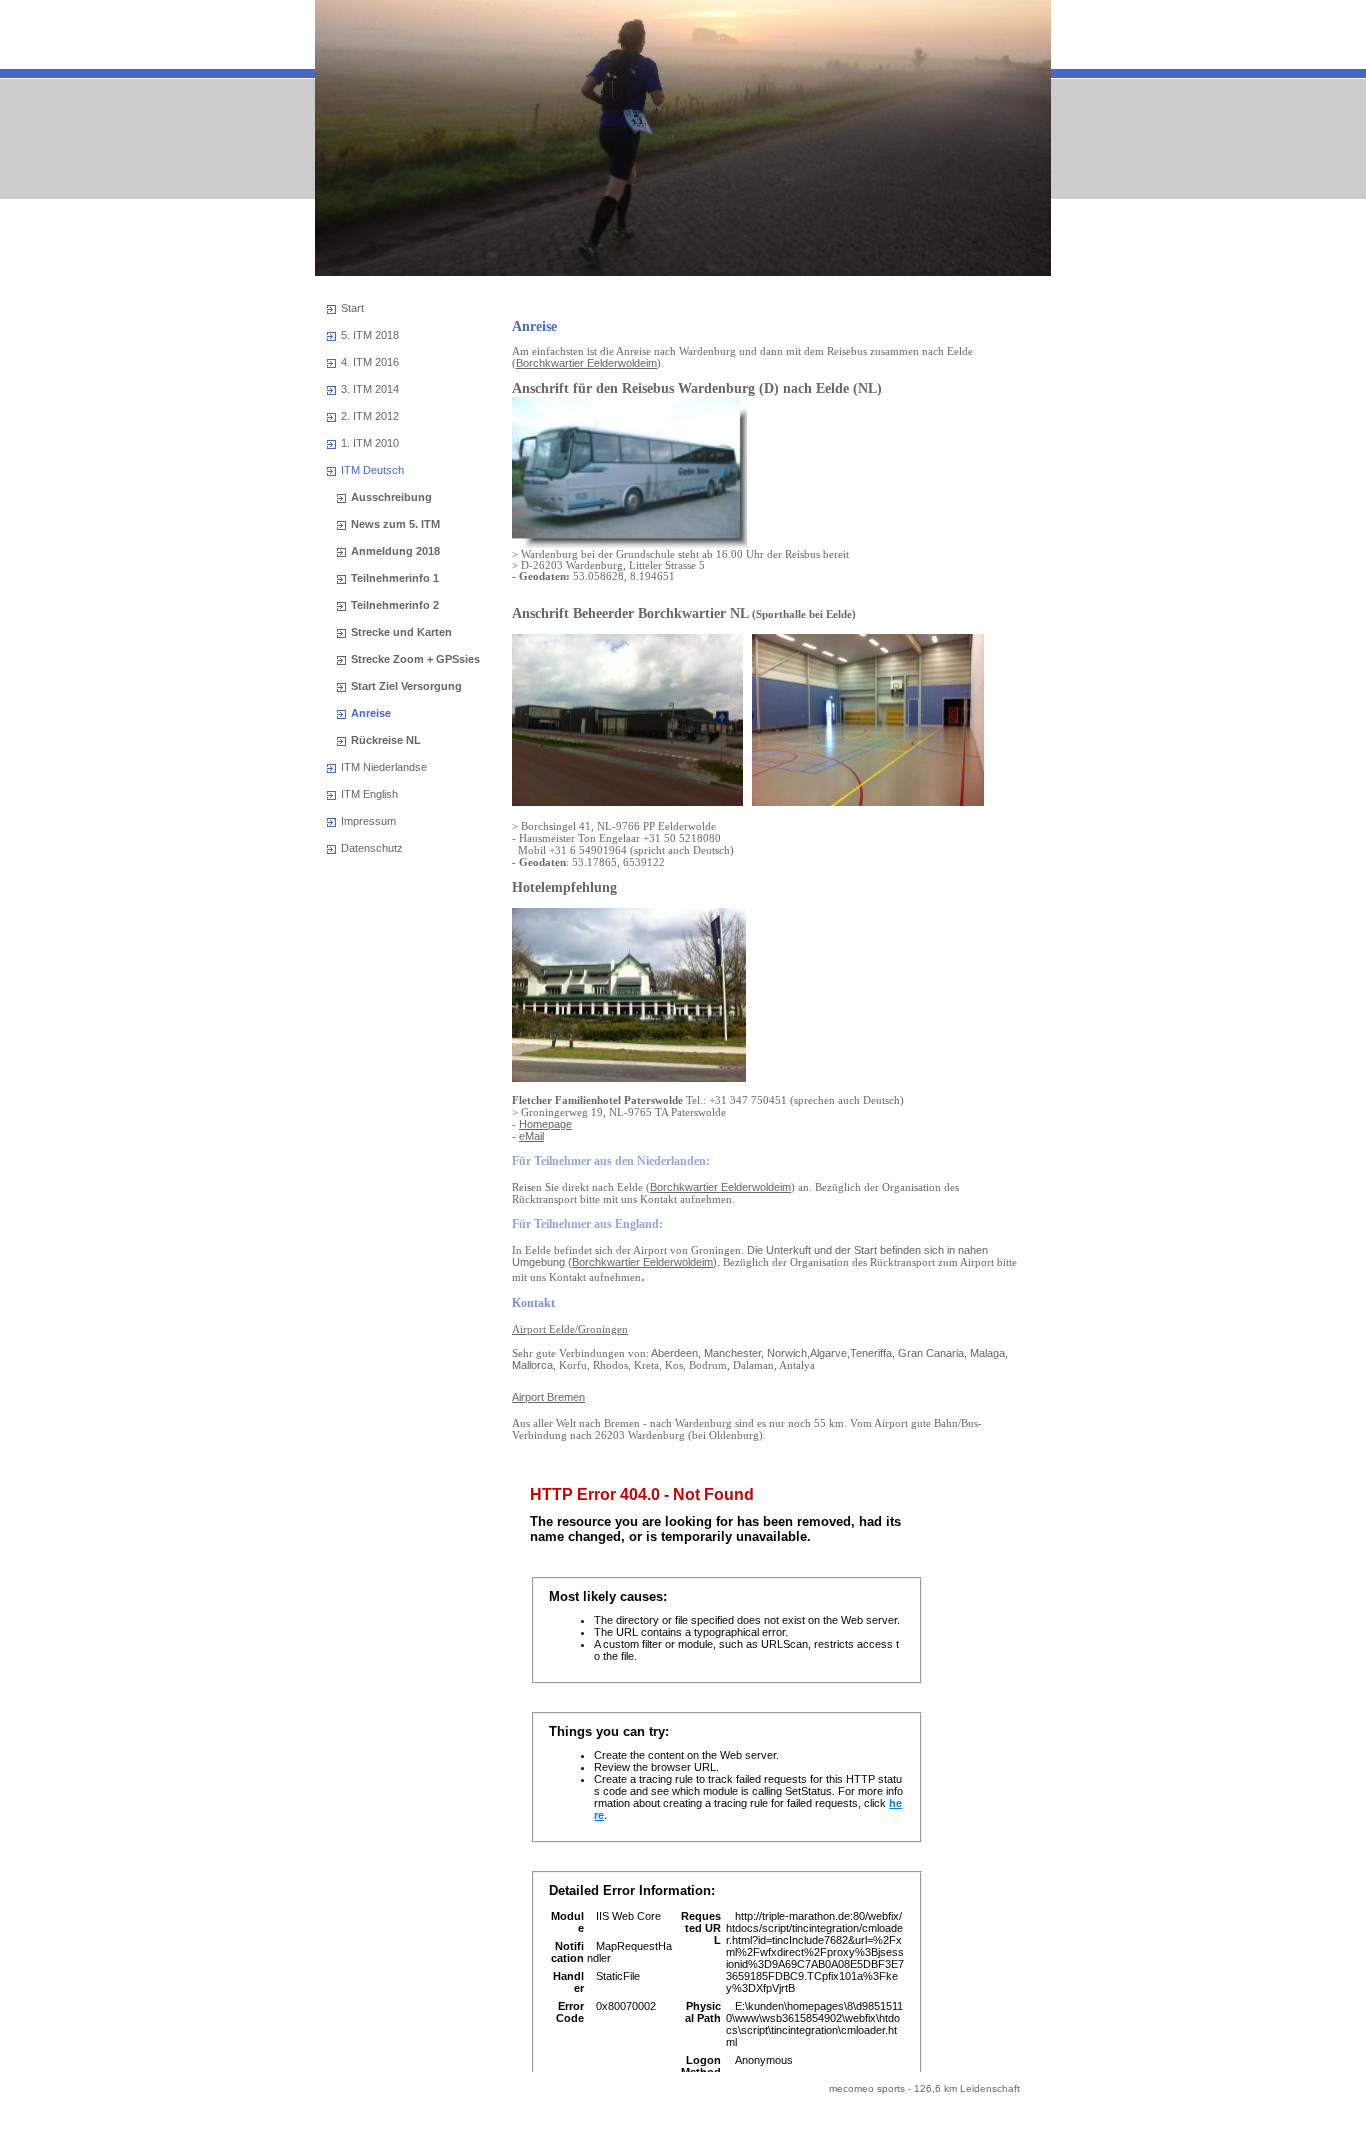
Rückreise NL (386, 740)
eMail (531, 1136)
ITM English (369, 794)
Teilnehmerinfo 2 (395, 605)
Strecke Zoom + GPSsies (415, 659)
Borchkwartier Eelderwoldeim (586, 363)
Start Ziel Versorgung (406, 686)
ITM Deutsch (372, 470)
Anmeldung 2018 (395, 551)
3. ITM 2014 (370, 389)
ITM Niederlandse (384, 767)
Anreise (371, 713)
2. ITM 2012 (370, 416)
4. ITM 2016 (370, 362)
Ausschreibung (391, 497)
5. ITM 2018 (370, 335)
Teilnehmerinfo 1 (395, 578)
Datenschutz (372, 848)
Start (352, 308)
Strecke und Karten (401, 632)
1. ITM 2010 (370, 443)
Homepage (545, 1124)
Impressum (368, 821)
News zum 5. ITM (395, 524)
